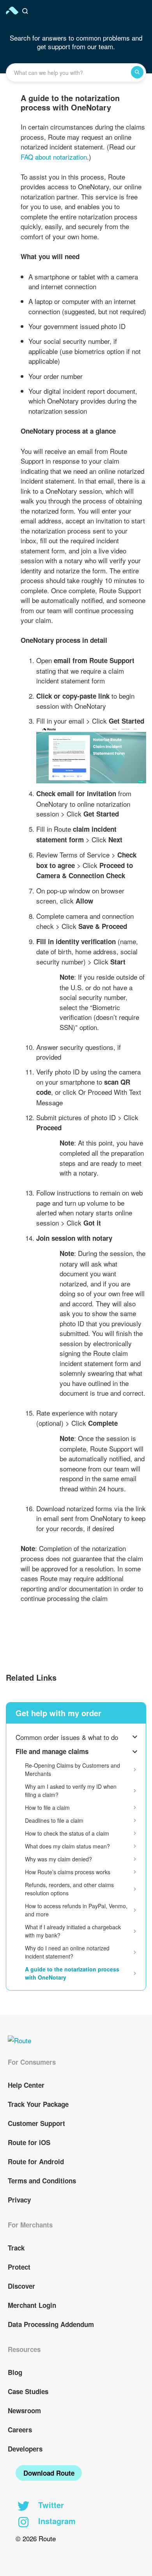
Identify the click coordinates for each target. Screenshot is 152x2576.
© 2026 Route (36, 2538)
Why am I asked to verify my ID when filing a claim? (71, 1791)
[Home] (13, 11)
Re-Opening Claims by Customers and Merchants (72, 1769)
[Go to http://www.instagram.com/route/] (23, 2523)
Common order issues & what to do (67, 1737)
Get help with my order (58, 1713)
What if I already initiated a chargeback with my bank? (73, 1931)
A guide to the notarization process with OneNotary (72, 1973)
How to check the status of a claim (67, 1833)
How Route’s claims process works (68, 1872)
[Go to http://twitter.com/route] (23, 2507)
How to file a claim (47, 1807)
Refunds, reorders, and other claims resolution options (69, 1889)
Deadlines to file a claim (54, 1820)
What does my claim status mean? (67, 1846)
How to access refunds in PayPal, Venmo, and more (76, 1910)
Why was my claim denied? (58, 1859)
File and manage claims (52, 1751)
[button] (26, 11)
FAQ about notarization (54, 157)
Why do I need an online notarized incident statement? (67, 1952)
